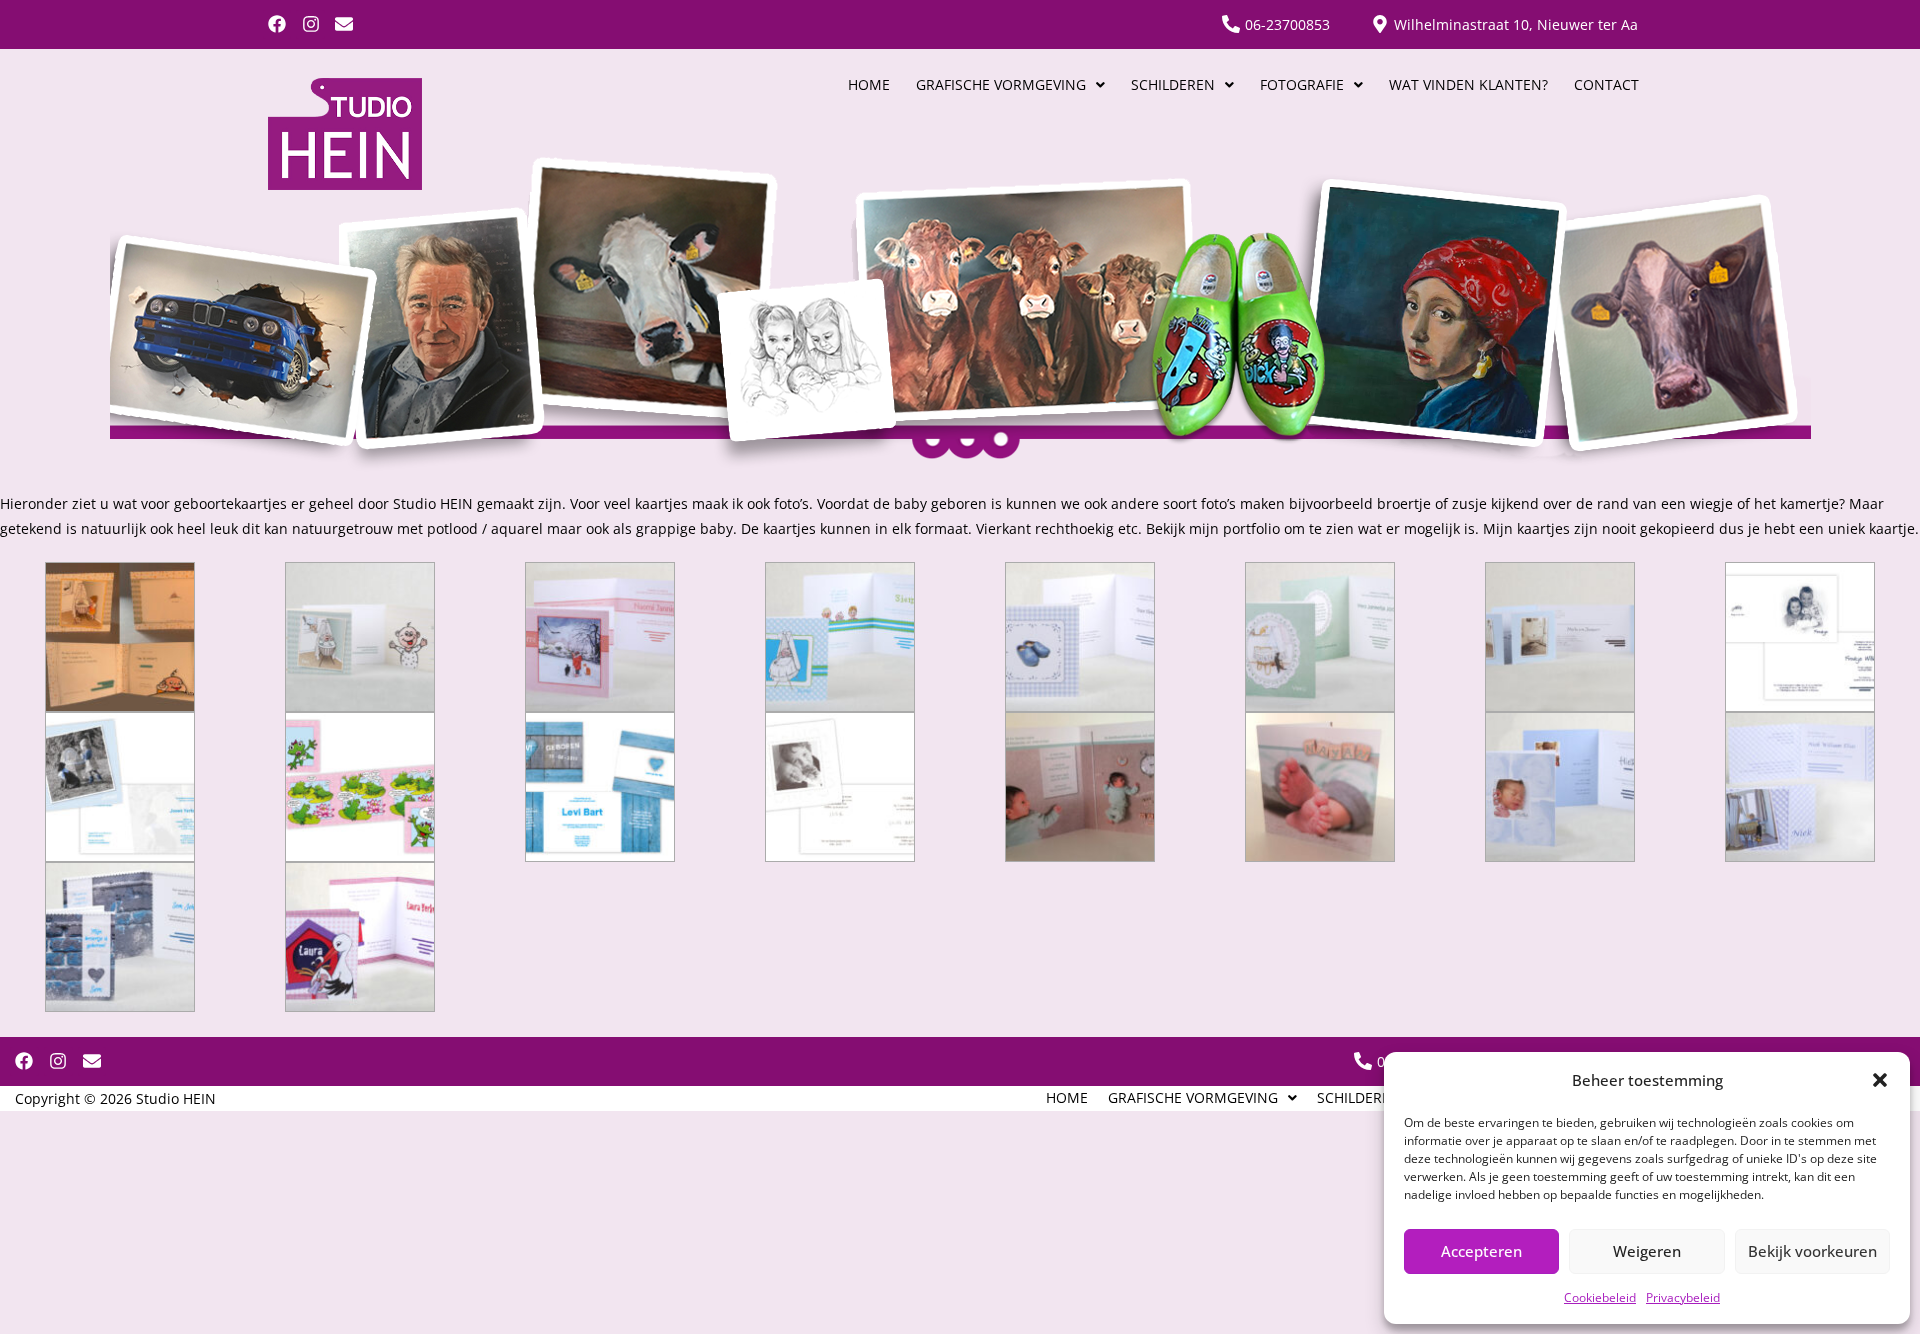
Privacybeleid (1683, 1297)
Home (869, 85)
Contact (1606, 85)
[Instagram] (310, 24)
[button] (1880, 1080)
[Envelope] (344, 24)
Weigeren (1647, 1251)
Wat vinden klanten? (1468, 85)
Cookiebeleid (1600, 1297)
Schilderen (1173, 85)
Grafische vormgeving (1001, 85)
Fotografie (1302, 85)
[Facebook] (277, 24)
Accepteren (1481, 1251)
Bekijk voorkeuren (1812, 1251)
